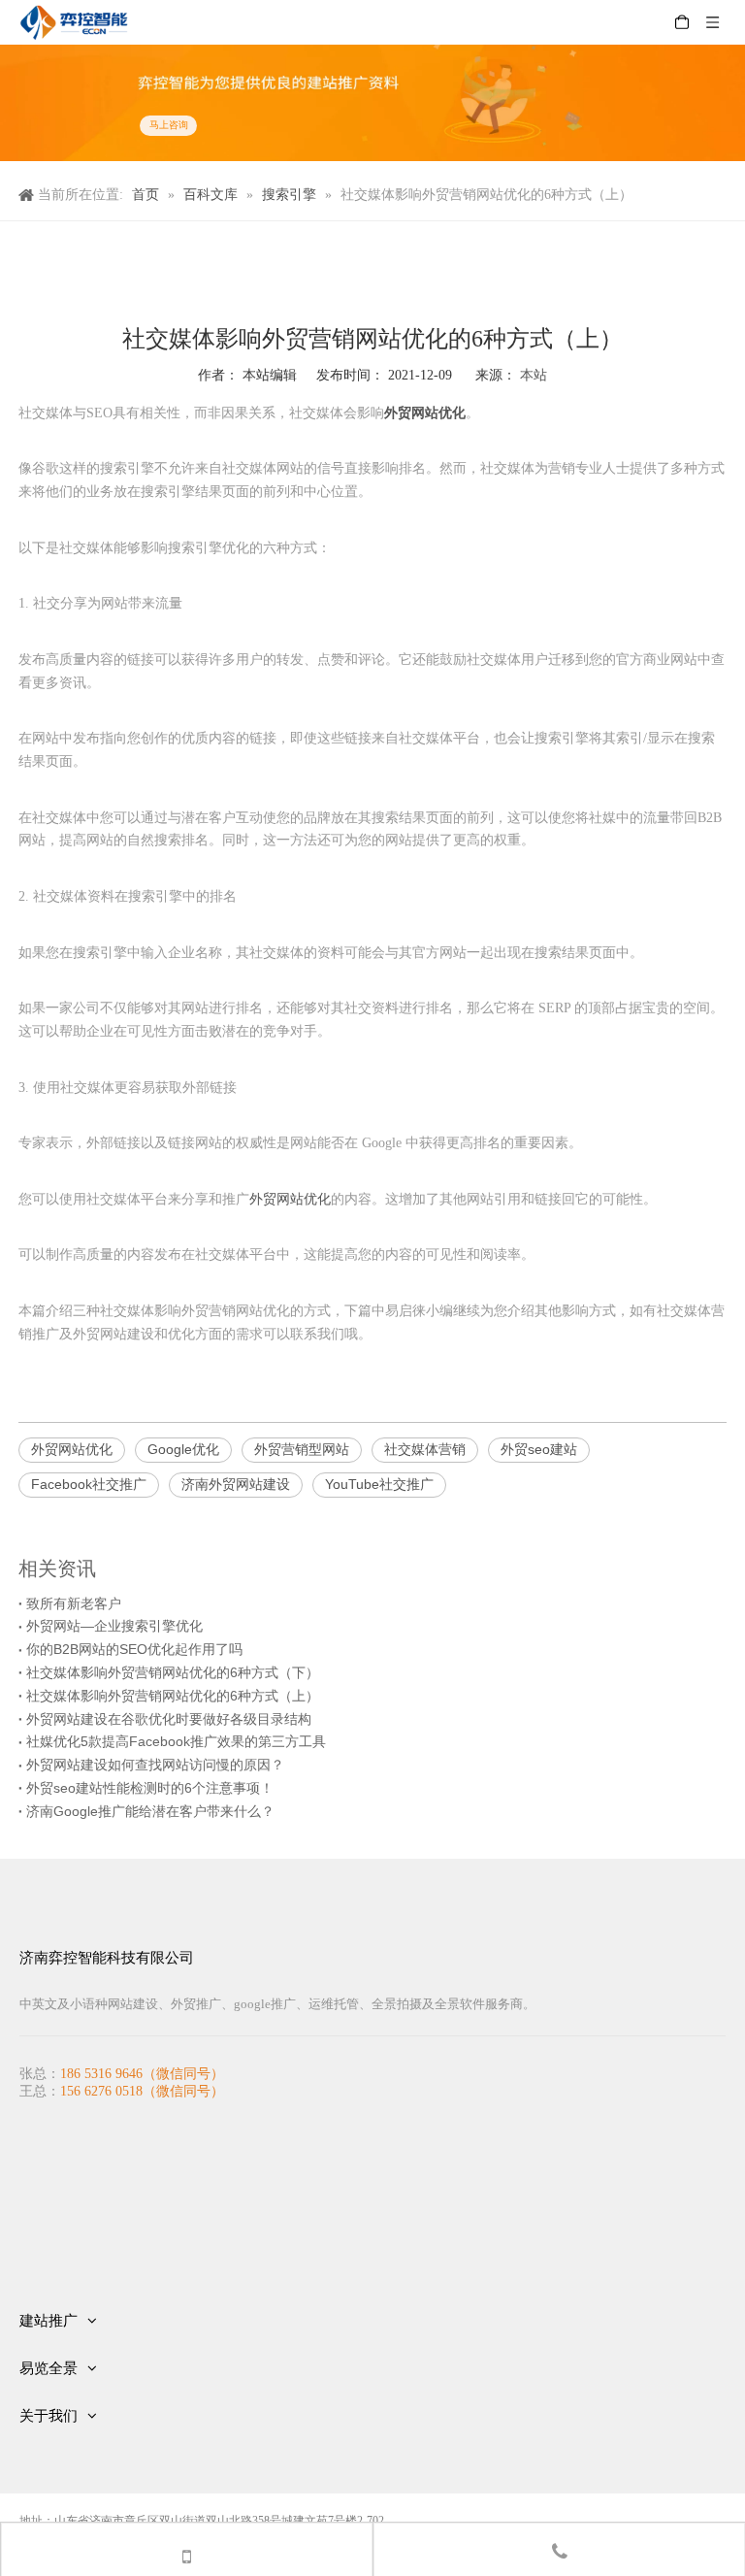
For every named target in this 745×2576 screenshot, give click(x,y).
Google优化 (183, 1449)
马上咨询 (169, 126)
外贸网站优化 (290, 1199)
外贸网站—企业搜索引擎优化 (114, 1626)
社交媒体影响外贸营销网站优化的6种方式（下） (173, 1672)
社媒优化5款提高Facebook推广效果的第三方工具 (176, 1741)
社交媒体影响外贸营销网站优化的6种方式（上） (173, 1696)
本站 (534, 375)
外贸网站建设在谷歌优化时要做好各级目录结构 (169, 1719)
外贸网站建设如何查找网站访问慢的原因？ (155, 1765)
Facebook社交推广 (89, 1484)
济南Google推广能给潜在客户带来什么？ (150, 1811)
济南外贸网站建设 (236, 1484)
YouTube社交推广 (379, 1484)
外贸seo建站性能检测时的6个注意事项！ (150, 1788)
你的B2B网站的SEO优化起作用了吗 (134, 1649)
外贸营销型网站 (302, 1449)
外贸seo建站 (539, 1449)
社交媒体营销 (425, 1449)
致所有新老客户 (74, 1603)
